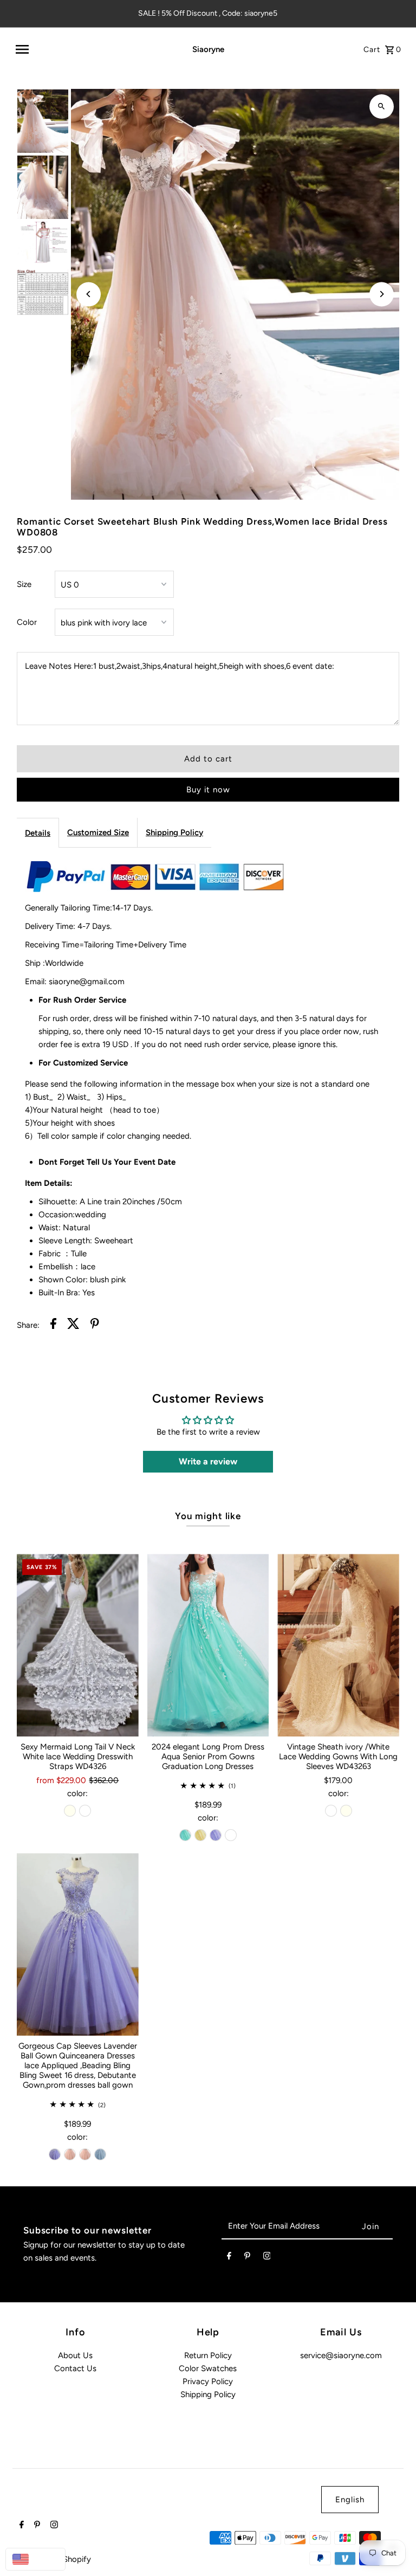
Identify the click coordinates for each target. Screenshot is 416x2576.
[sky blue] (100, 2154)
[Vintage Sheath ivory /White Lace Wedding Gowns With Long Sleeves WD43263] (338, 1645)
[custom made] (231, 1835)
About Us (75, 2355)
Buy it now (208, 790)
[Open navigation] (89, 49)
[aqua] (185, 1835)
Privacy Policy (208, 2381)
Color (27, 622)
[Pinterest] (247, 2258)
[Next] (382, 294)
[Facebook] (229, 2258)
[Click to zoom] (382, 106)
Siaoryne (208, 49)
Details (38, 833)
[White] (85, 1811)
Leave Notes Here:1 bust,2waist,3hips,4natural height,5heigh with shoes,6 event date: (180, 666)
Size (24, 584)
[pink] (70, 2154)
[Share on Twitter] (73, 1325)
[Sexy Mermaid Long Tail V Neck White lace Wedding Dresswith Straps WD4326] (78, 1645)
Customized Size (98, 832)
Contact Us (75, 2368)
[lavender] (216, 1835)
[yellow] (200, 1835)
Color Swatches (208, 2368)
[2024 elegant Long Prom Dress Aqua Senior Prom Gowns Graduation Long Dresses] (208, 1645)
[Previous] (89, 294)
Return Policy (208, 2355)
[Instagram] (267, 2258)
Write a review (208, 1461)
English (350, 2500)
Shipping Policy (174, 832)
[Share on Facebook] (53, 1325)
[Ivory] (70, 1811)
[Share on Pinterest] (95, 1325)
